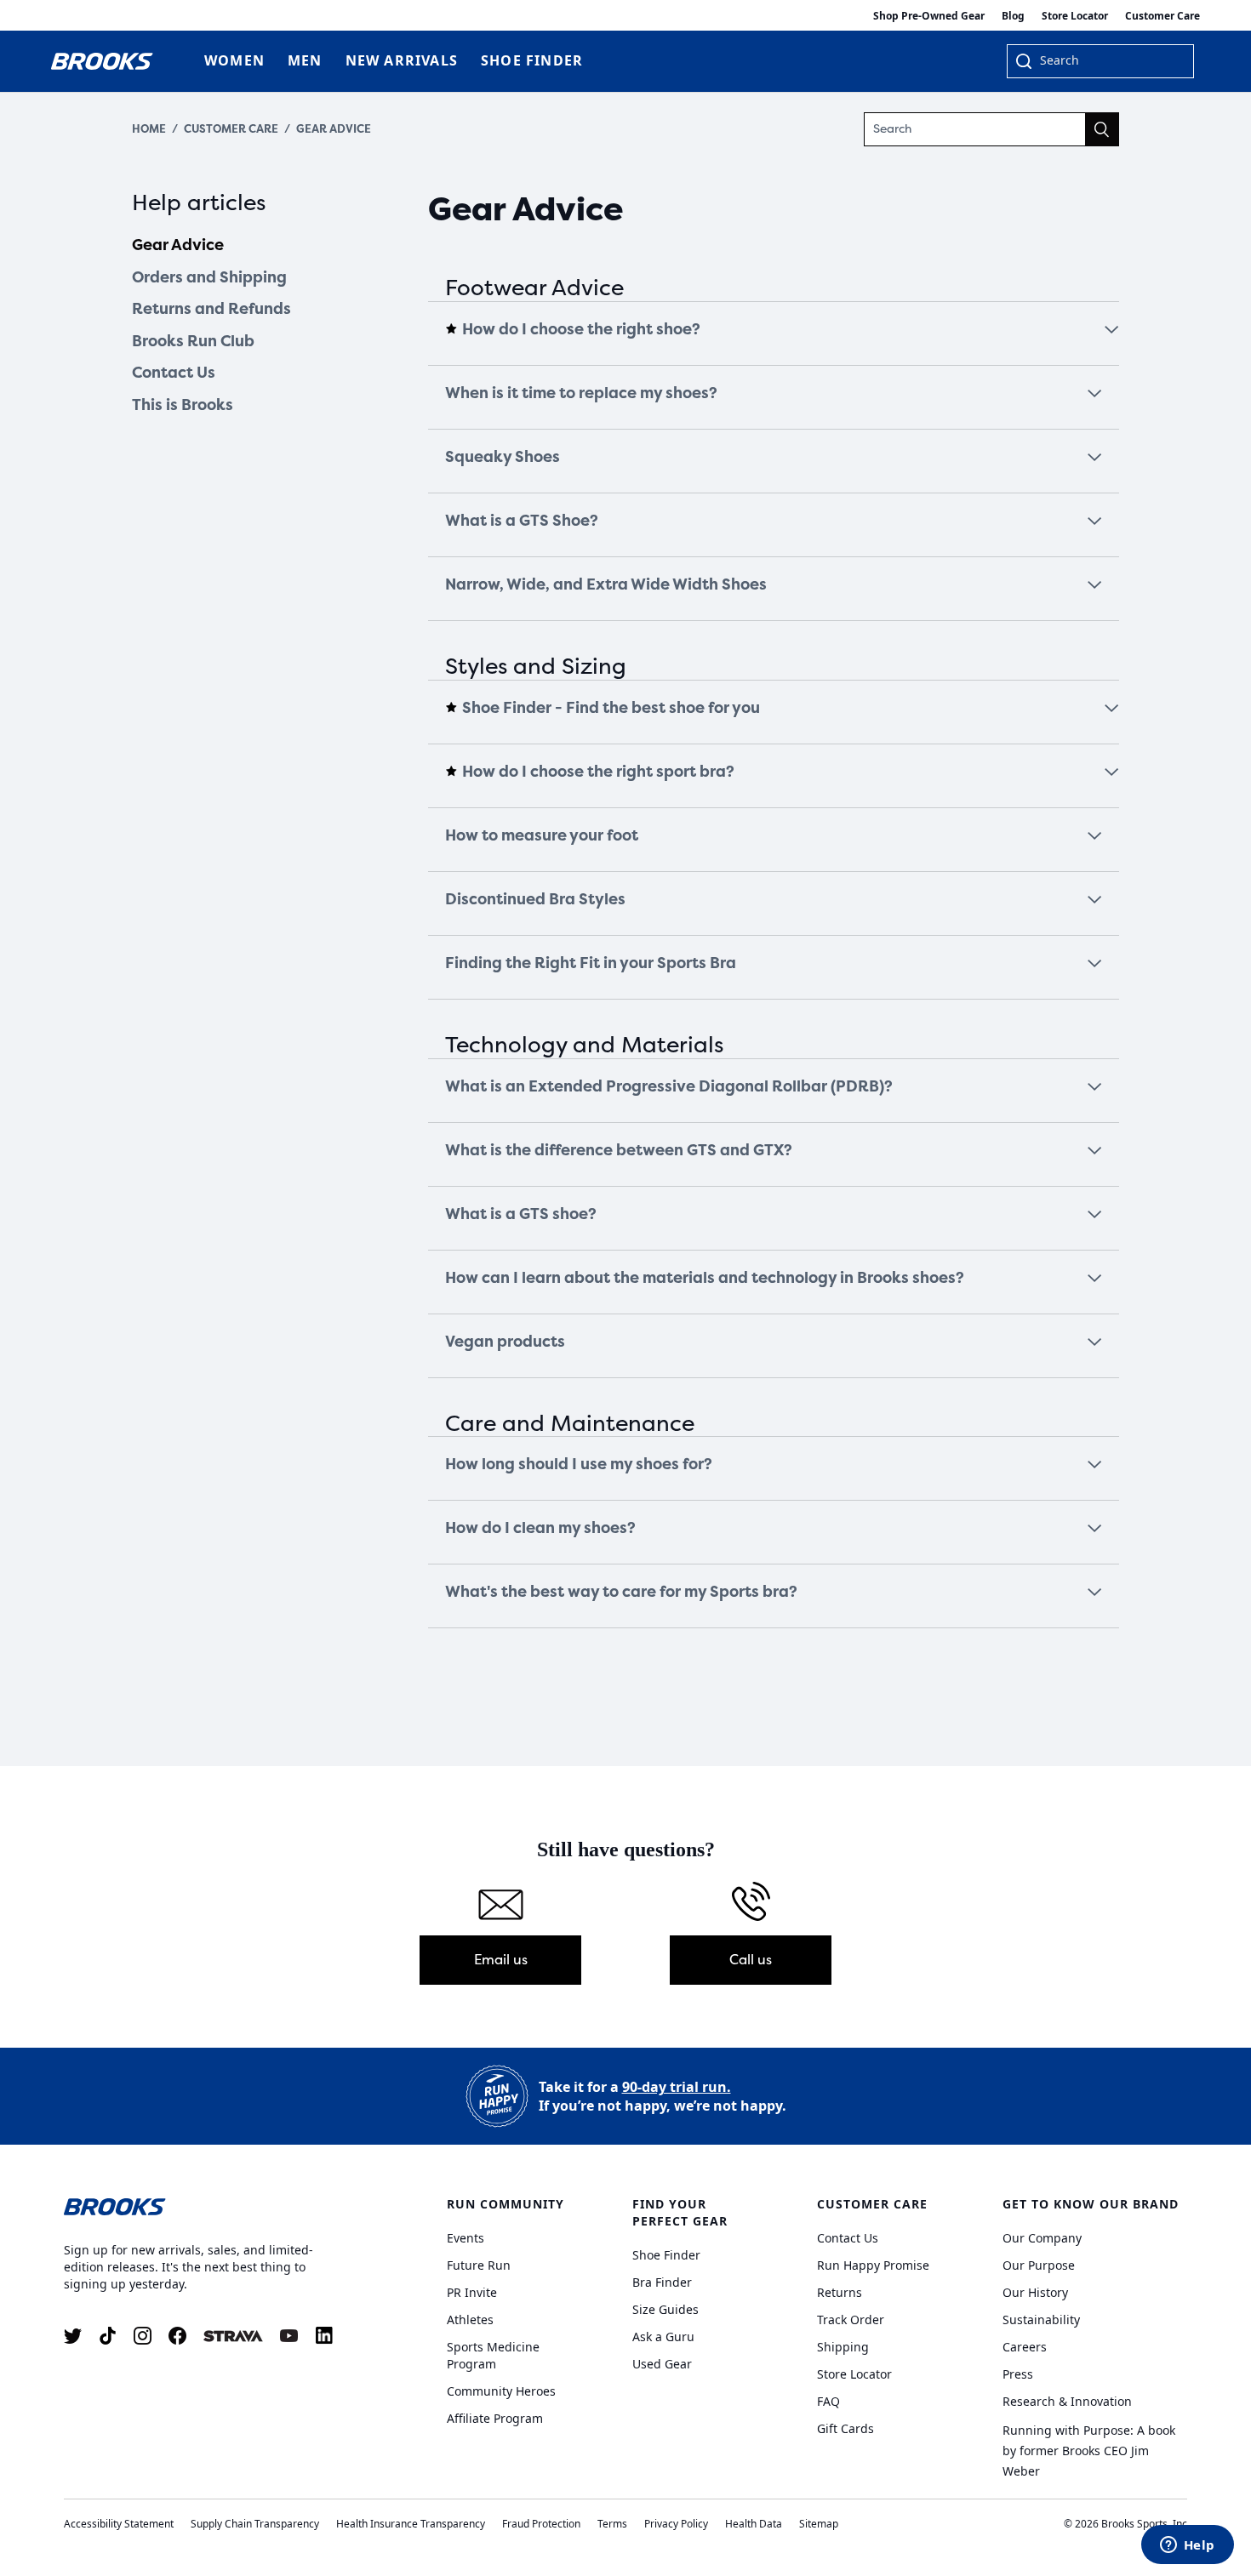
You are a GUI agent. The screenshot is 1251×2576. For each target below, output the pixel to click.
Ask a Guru (663, 2337)
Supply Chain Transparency (255, 2524)
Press (1018, 2374)
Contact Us (174, 373)
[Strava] (233, 2336)
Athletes (470, 2320)
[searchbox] (1108, 62)
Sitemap (819, 2524)
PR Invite (472, 2292)
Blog (1013, 16)
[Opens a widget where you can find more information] (1187, 2546)
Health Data (754, 2524)
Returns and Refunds (211, 309)
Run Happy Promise (873, 2265)
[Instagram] (143, 2336)
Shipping (843, 2347)
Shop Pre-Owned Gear (929, 16)
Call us (751, 1960)
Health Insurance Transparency (411, 2524)
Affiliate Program (495, 2418)
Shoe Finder (666, 2255)
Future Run (479, 2265)
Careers (1025, 2347)
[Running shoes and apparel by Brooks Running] (102, 61)
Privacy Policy (676, 2524)
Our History (1035, 2292)
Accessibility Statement (119, 2524)
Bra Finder (662, 2282)
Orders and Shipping (209, 277)
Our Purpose (1039, 2265)
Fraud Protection (541, 2524)
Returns (840, 2292)
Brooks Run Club (193, 341)
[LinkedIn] (324, 2336)
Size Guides (665, 2309)
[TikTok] (108, 2336)
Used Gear (662, 2364)
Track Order (851, 2320)
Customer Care (1162, 16)
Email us (501, 1960)
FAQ (828, 2401)
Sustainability (1041, 2320)
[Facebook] (177, 2336)
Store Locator (1075, 16)
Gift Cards (845, 2428)
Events (466, 2238)
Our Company (1042, 2238)
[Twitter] (73, 2336)
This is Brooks (183, 405)
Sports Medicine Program (493, 2355)
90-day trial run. (677, 2087)
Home (149, 129)
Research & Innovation (1067, 2401)
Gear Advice (334, 129)
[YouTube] (289, 2336)
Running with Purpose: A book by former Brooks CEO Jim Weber (1089, 2451)
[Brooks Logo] (204, 2206)
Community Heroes (501, 2391)
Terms (612, 2524)
